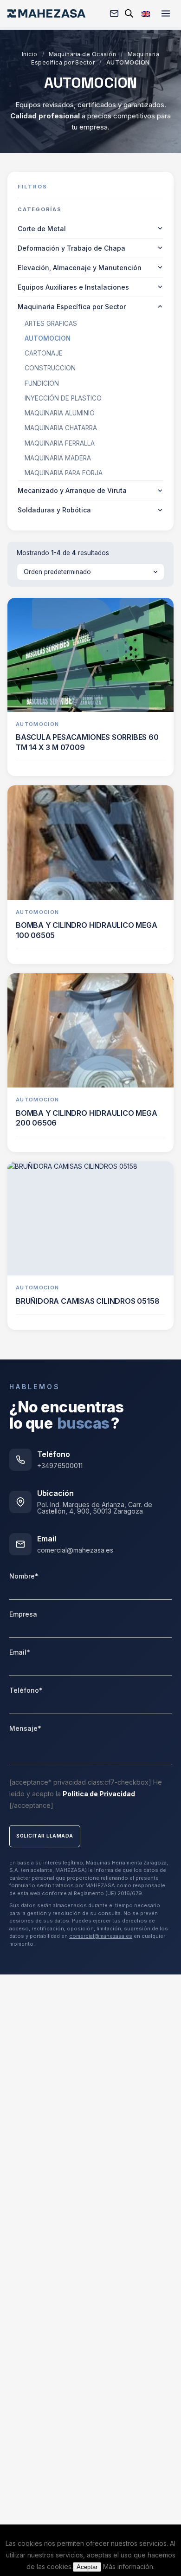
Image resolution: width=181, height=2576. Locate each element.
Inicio (30, 54)
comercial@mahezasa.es (75, 1550)
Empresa (23, 1614)
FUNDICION (42, 383)
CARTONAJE (44, 353)
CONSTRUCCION (50, 368)
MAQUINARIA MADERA (58, 458)
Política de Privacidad (99, 1794)
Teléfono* (26, 1690)
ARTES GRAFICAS (51, 324)
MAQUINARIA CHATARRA (61, 428)
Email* (20, 1652)
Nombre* (24, 1576)
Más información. (129, 2566)
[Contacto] (114, 13)
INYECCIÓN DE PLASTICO (63, 398)
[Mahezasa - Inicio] (46, 13)
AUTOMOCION (48, 338)
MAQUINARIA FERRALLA (60, 443)
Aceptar (87, 2567)
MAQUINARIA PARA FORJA (64, 473)
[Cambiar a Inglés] (146, 13)
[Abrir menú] (166, 13)
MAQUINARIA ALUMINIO (60, 413)
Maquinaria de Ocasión (82, 54)
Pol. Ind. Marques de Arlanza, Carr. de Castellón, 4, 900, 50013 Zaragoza (95, 1508)
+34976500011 (60, 1466)
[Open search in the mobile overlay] (129, 13)
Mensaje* (25, 1728)
